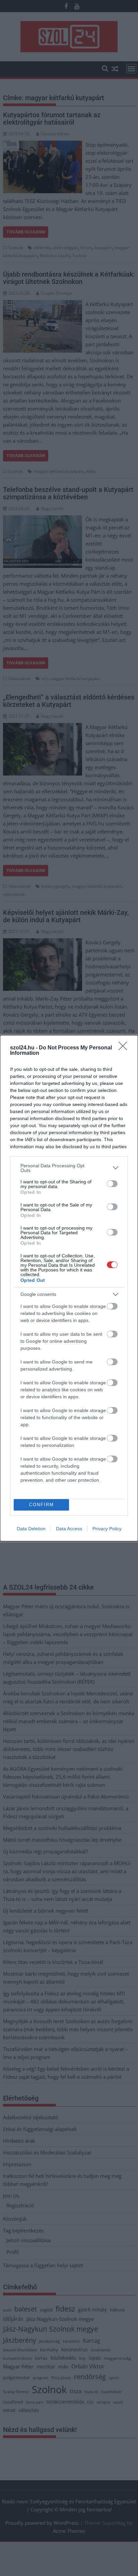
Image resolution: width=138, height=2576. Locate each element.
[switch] (112, 1184)
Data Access (69, 1529)
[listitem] (69, 1168)
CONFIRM (42, 1505)
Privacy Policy (107, 1529)
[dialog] (69, 1288)
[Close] (125, 1048)
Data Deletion (31, 1529)
